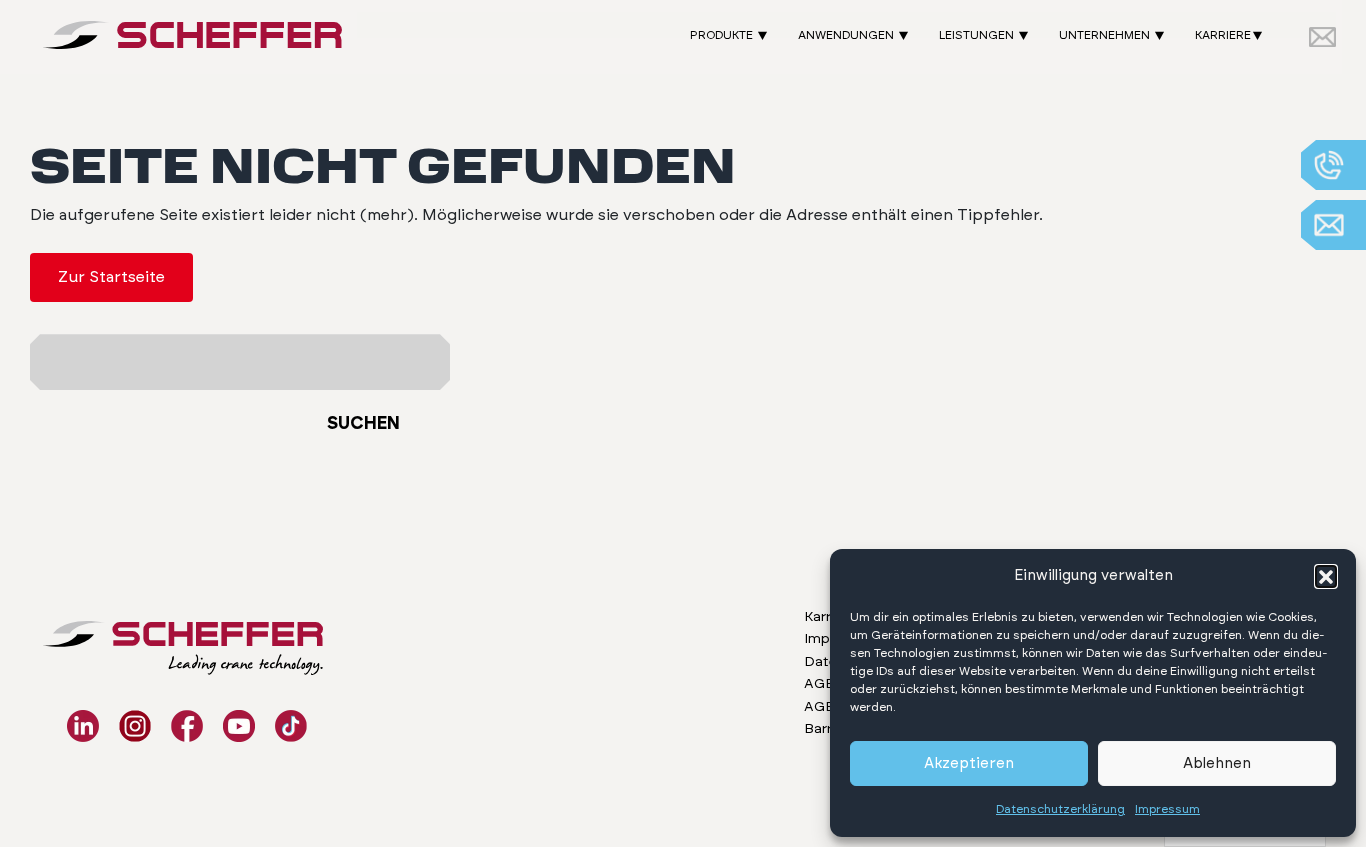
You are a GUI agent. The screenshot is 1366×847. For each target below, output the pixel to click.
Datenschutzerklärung (1060, 809)
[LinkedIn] (83, 726)
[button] (1326, 576)
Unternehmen (1104, 35)
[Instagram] (135, 726)
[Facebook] (187, 726)
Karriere (1223, 35)
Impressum (1167, 809)
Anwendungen (846, 35)
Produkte (721, 35)
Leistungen (976, 35)
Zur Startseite (111, 277)
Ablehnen (1217, 763)
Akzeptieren (969, 763)
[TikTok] (291, 726)
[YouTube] (239, 726)
